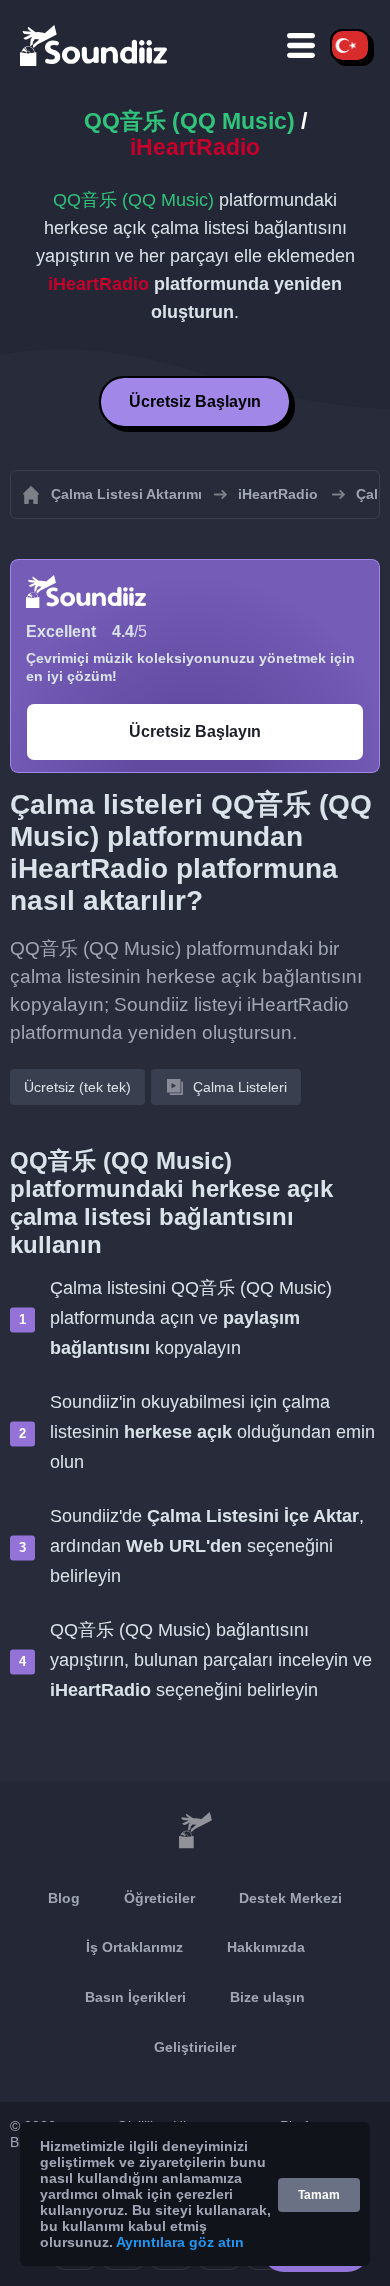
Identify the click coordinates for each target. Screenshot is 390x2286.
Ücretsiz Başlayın (195, 401)
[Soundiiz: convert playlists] (195, 1832)
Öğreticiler (159, 1898)
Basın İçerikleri (135, 1997)
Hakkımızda (266, 1947)
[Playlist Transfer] (95, 45)
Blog (64, 1898)
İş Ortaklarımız (134, 1947)
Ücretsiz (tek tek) (77, 1087)
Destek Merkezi (290, 1898)
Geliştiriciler (195, 2047)
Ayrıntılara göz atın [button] (180, 2242)
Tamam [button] (319, 2195)
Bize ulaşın (267, 1997)
